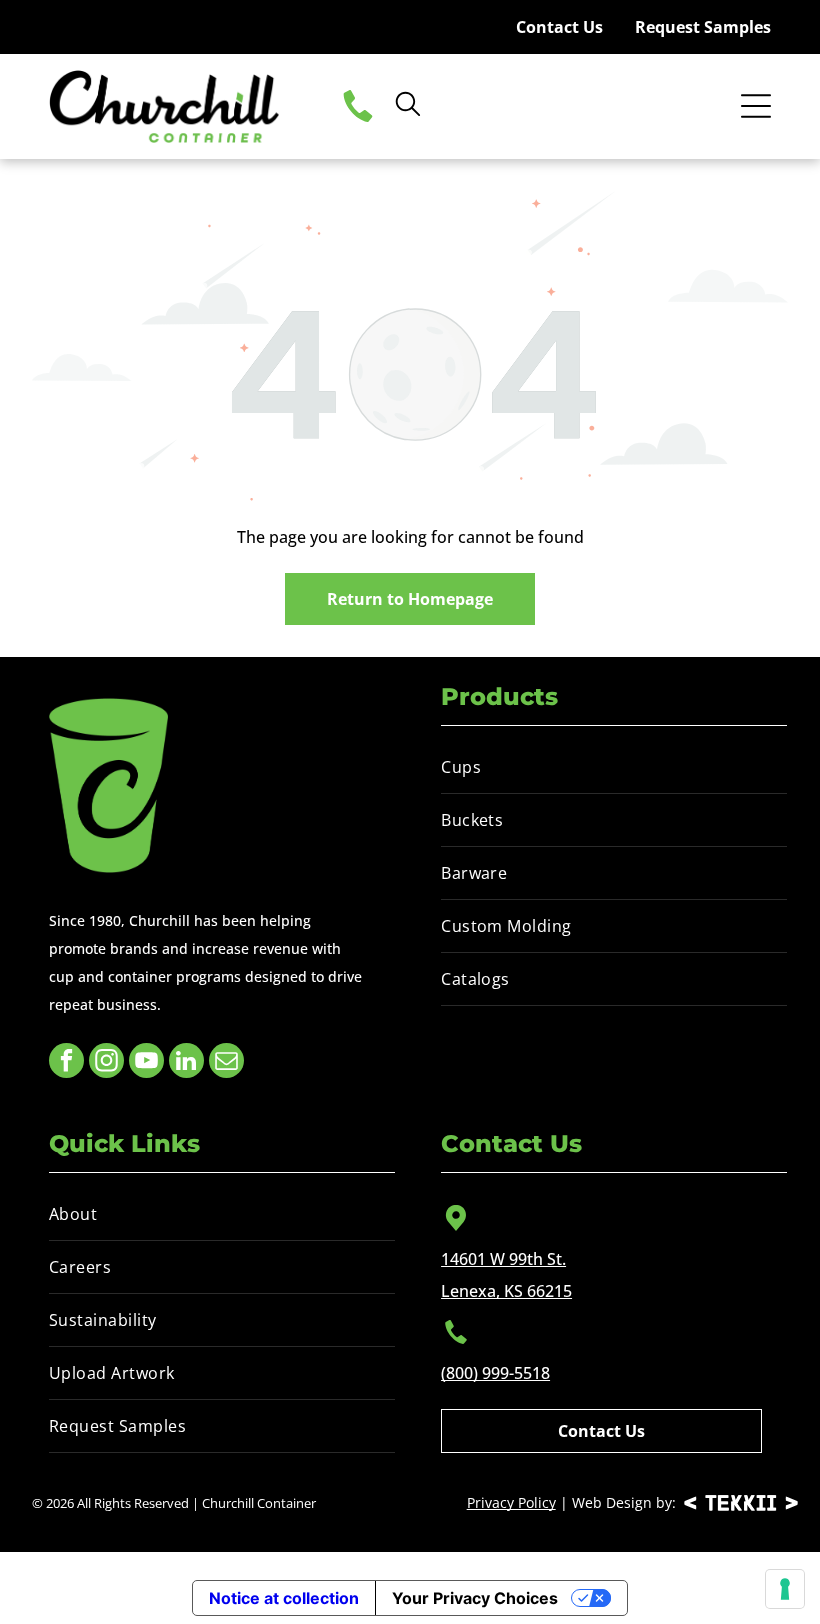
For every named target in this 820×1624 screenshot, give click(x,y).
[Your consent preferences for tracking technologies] (785, 1589)
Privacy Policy (511, 1502)
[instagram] (106, 1063)
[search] (408, 106)
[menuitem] (614, 767)
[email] (226, 1063)
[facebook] (66, 1063)
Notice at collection (284, 1598)
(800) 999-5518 (495, 1373)
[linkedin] (186, 1063)
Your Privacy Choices (475, 1598)
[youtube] (146, 1063)
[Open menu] (756, 106)
